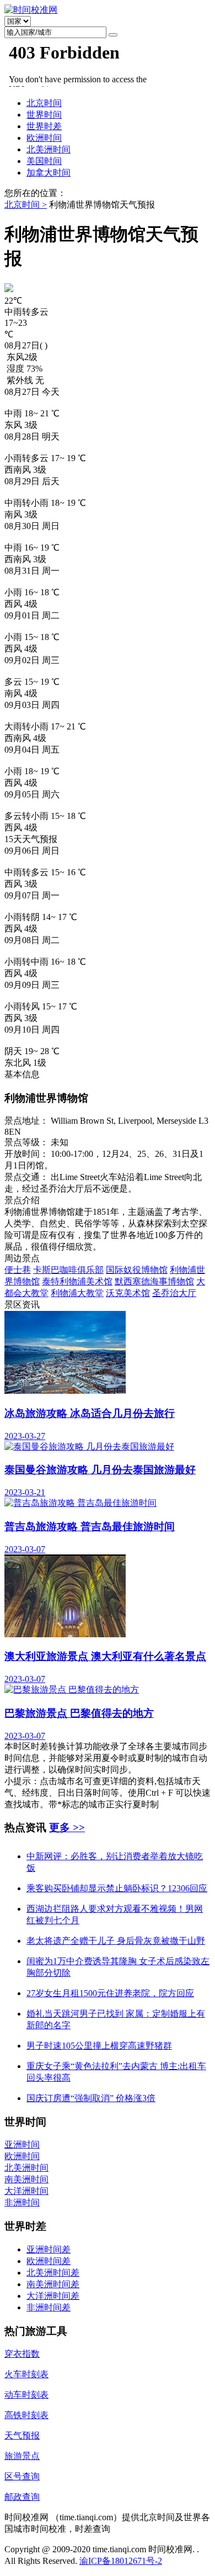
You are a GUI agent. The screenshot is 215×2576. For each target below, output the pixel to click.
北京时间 (44, 103)
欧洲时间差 (49, 2261)
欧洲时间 (44, 138)
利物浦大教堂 (77, 1293)
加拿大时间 (49, 173)
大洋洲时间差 (53, 2296)
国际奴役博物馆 (137, 1270)
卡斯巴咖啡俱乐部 (68, 1270)
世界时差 (44, 126)
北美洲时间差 (53, 2273)
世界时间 (44, 115)
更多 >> (67, 1827)
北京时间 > (26, 205)
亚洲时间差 (49, 2249)
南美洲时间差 (53, 2284)
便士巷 (18, 1270)
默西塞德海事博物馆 (154, 1281)
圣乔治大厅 (174, 1293)
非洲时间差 (49, 2307)
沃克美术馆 (128, 1293)
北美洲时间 (49, 149)
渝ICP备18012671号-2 (121, 2561)
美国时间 (44, 161)
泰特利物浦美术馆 (77, 1281)
